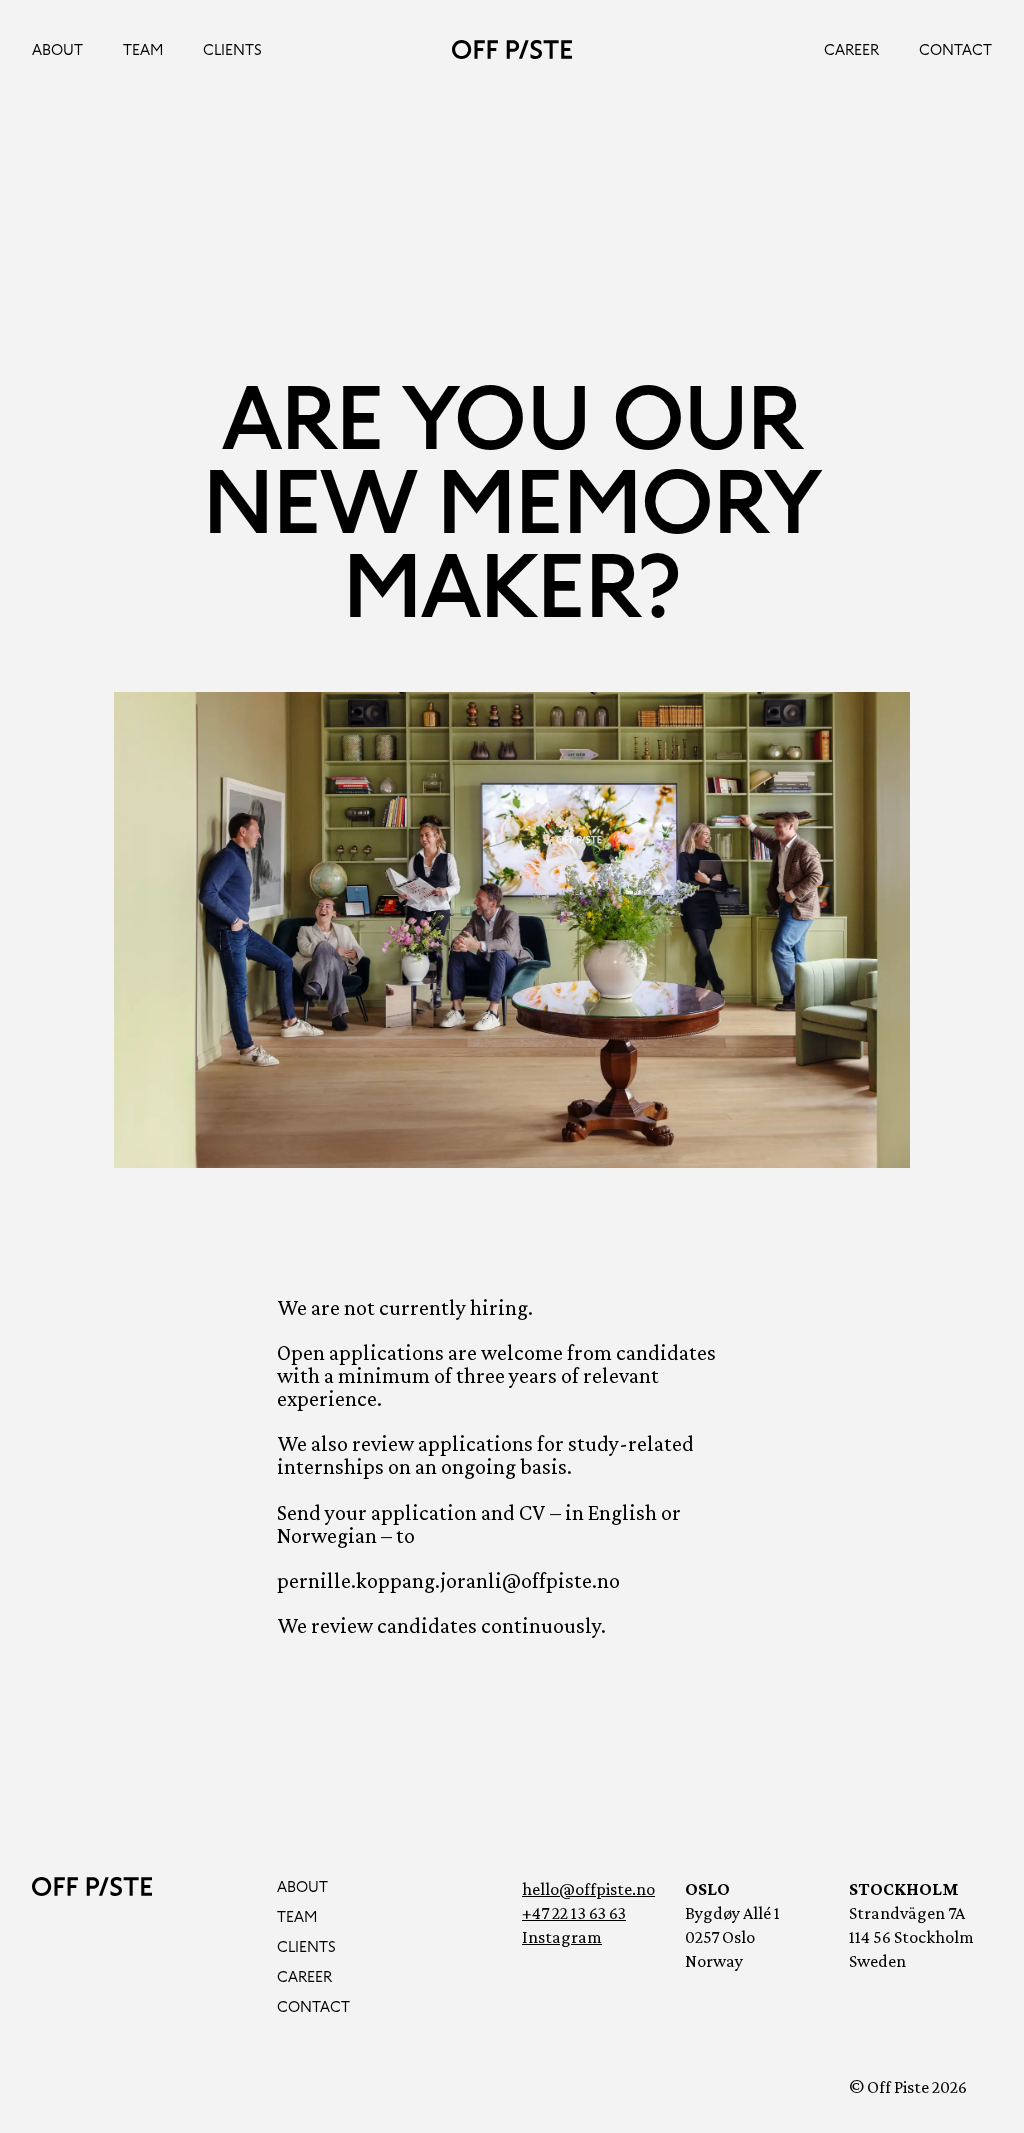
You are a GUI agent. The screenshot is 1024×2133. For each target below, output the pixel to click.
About (57, 49)
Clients (232, 49)
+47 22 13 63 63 (574, 1913)
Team (143, 49)
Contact (955, 49)
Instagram (562, 1937)
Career (851, 49)
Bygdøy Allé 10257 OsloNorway (732, 1937)
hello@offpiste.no (588, 1889)
